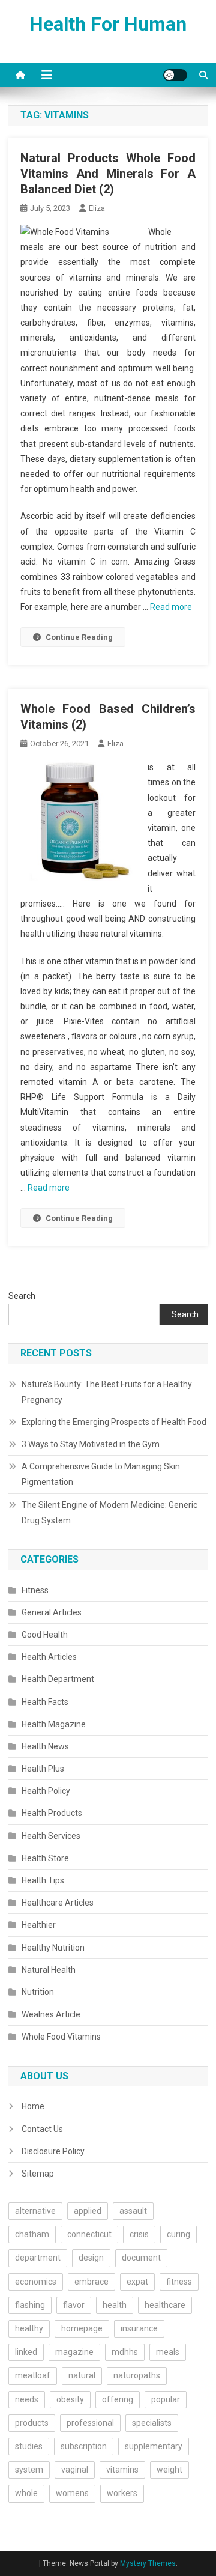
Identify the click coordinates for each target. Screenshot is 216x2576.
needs (27, 2399)
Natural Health (49, 1970)
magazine (74, 2352)
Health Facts (45, 1702)
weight (169, 2470)
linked (26, 2352)
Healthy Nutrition (53, 1948)
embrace (91, 2282)
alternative (35, 2211)
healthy (29, 2328)
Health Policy (46, 1791)
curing (178, 2234)
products (32, 2423)
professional (90, 2423)
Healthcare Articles (58, 1903)
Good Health (45, 1635)
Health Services (51, 1836)
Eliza (97, 208)
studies (29, 2446)
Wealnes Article (51, 2014)
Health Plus (43, 1769)
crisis (139, 2234)
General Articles (52, 1612)
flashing (30, 2305)
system (29, 2470)
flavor (74, 2305)
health (115, 2305)
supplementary (154, 2446)
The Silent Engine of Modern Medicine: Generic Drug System (109, 1513)
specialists (152, 2423)
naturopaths (137, 2375)
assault (133, 2211)
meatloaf (33, 2375)
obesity (70, 2399)
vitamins (122, 2470)
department (38, 2258)
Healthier (39, 1925)
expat (137, 2282)
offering (118, 2399)
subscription (84, 2446)
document (141, 2258)
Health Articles (49, 1657)
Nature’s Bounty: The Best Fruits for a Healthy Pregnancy (107, 1392)
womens (72, 2493)
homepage (82, 2328)
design (91, 2258)
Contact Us (42, 2129)
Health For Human (108, 24)
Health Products (52, 1813)
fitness (179, 2282)
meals (168, 2352)
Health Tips (43, 1880)
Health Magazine (54, 1724)
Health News (45, 1746)
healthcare (165, 2305)
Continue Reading (79, 637)
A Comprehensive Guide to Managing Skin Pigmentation (101, 1474)
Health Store (45, 1858)
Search (22, 1296)
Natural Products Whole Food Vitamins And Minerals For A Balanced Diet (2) (108, 174)
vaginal (75, 2470)
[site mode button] (175, 75)
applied (88, 2211)
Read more (171, 607)
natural (82, 2375)
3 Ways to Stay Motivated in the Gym (91, 1444)
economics (36, 2282)
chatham (32, 2234)
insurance (139, 2328)
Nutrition (38, 1992)
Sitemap (38, 2173)
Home (33, 2106)
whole (26, 2493)
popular (166, 2399)
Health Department (58, 1679)
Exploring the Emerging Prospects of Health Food (114, 1422)
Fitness (35, 1590)
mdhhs (125, 2352)
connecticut (89, 2234)
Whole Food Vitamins (61, 2037)
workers (122, 2493)
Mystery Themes (148, 2563)
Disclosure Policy (53, 2151)
